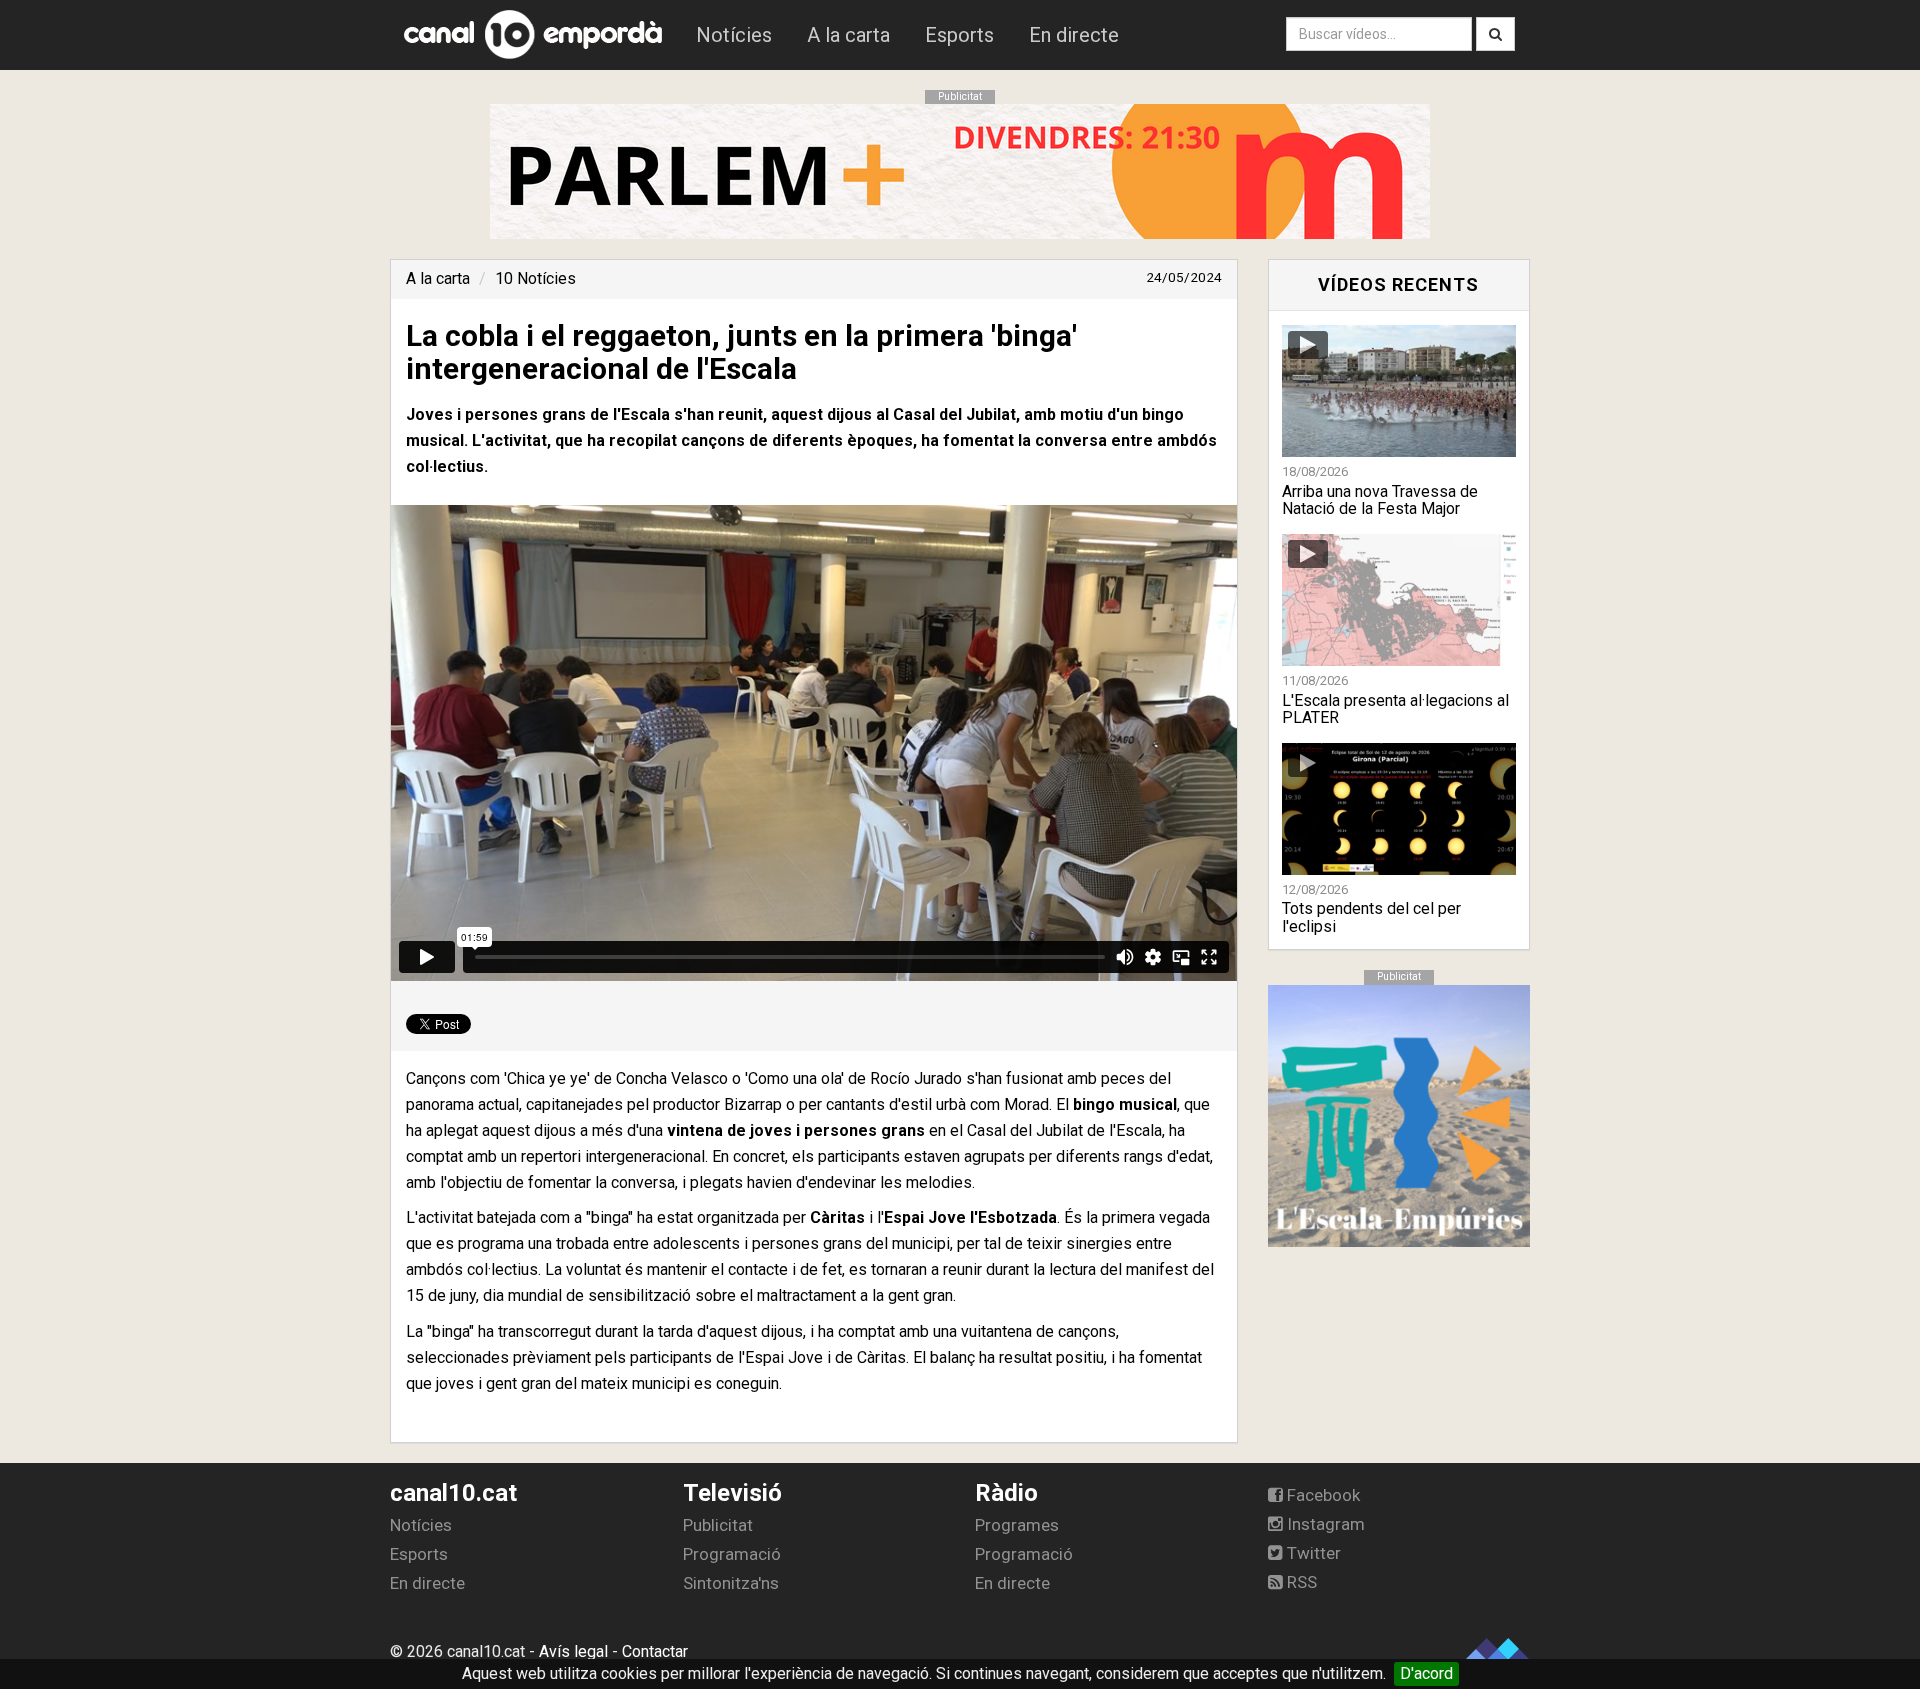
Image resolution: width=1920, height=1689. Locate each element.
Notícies (734, 35)
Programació (732, 1554)
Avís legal (573, 1651)
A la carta (848, 35)
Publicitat (718, 1525)
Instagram (1324, 1524)
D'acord (1426, 1673)
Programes (1017, 1525)
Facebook (1321, 1495)
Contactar (655, 1651)
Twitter (1312, 1553)
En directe (1074, 35)
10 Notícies (535, 278)
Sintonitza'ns (731, 1583)
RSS (1300, 1582)
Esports (959, 35)
